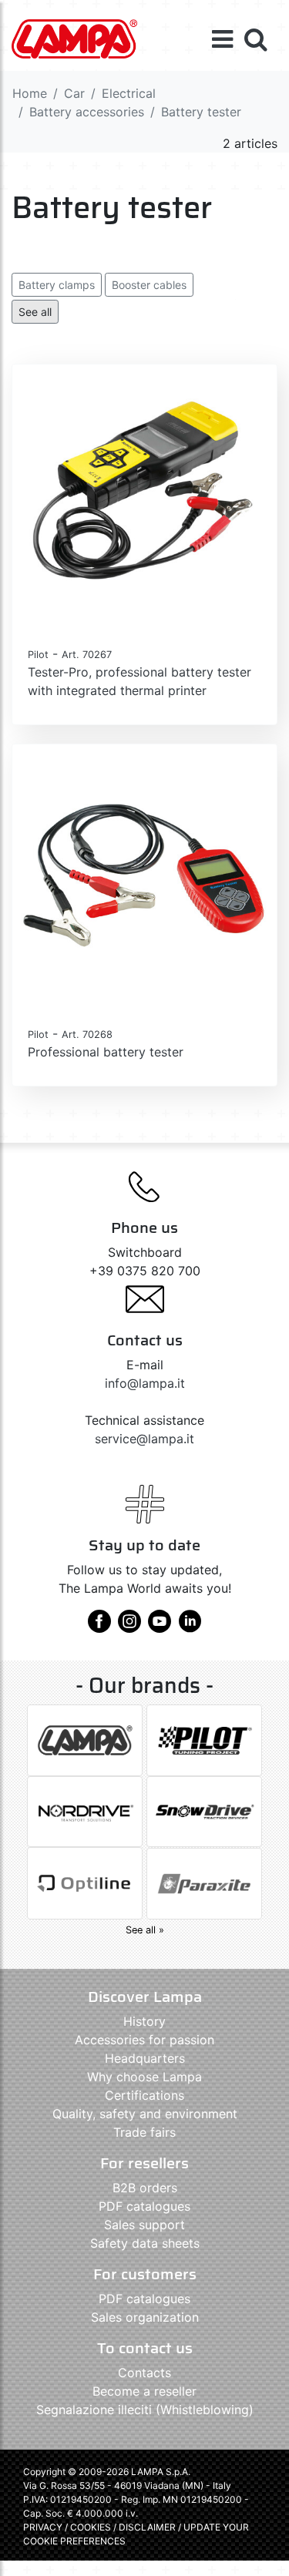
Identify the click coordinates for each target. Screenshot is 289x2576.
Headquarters (145, 2058)
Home (30, 93)
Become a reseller (144, 2391)
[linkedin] (190, 1627)
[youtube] (160, 1627)
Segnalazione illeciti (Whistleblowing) (145, 2410)
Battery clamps (57, 285)
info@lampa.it (145, 1383)
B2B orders (145, 2188)
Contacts (144, 2373)
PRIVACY (43, 2527)
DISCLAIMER (148, 2527)
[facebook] (99, 1627)
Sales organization (145, 2317)
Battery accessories (87, 112)
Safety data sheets (145, 2243)
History (144, 2021)
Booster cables (149, 285)
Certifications (144, 2095)
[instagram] (129, 1627)
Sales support (144, 2225)
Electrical (129, 93)
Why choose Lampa (144, 2077)
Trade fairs (144, 2132)
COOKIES (91, 2527)
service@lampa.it (144, 1439)
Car (74, 93)
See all (35, 312)
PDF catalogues (144, 2206)
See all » (145, 1930)
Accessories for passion (144, 2040)
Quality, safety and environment (145, 2114)
